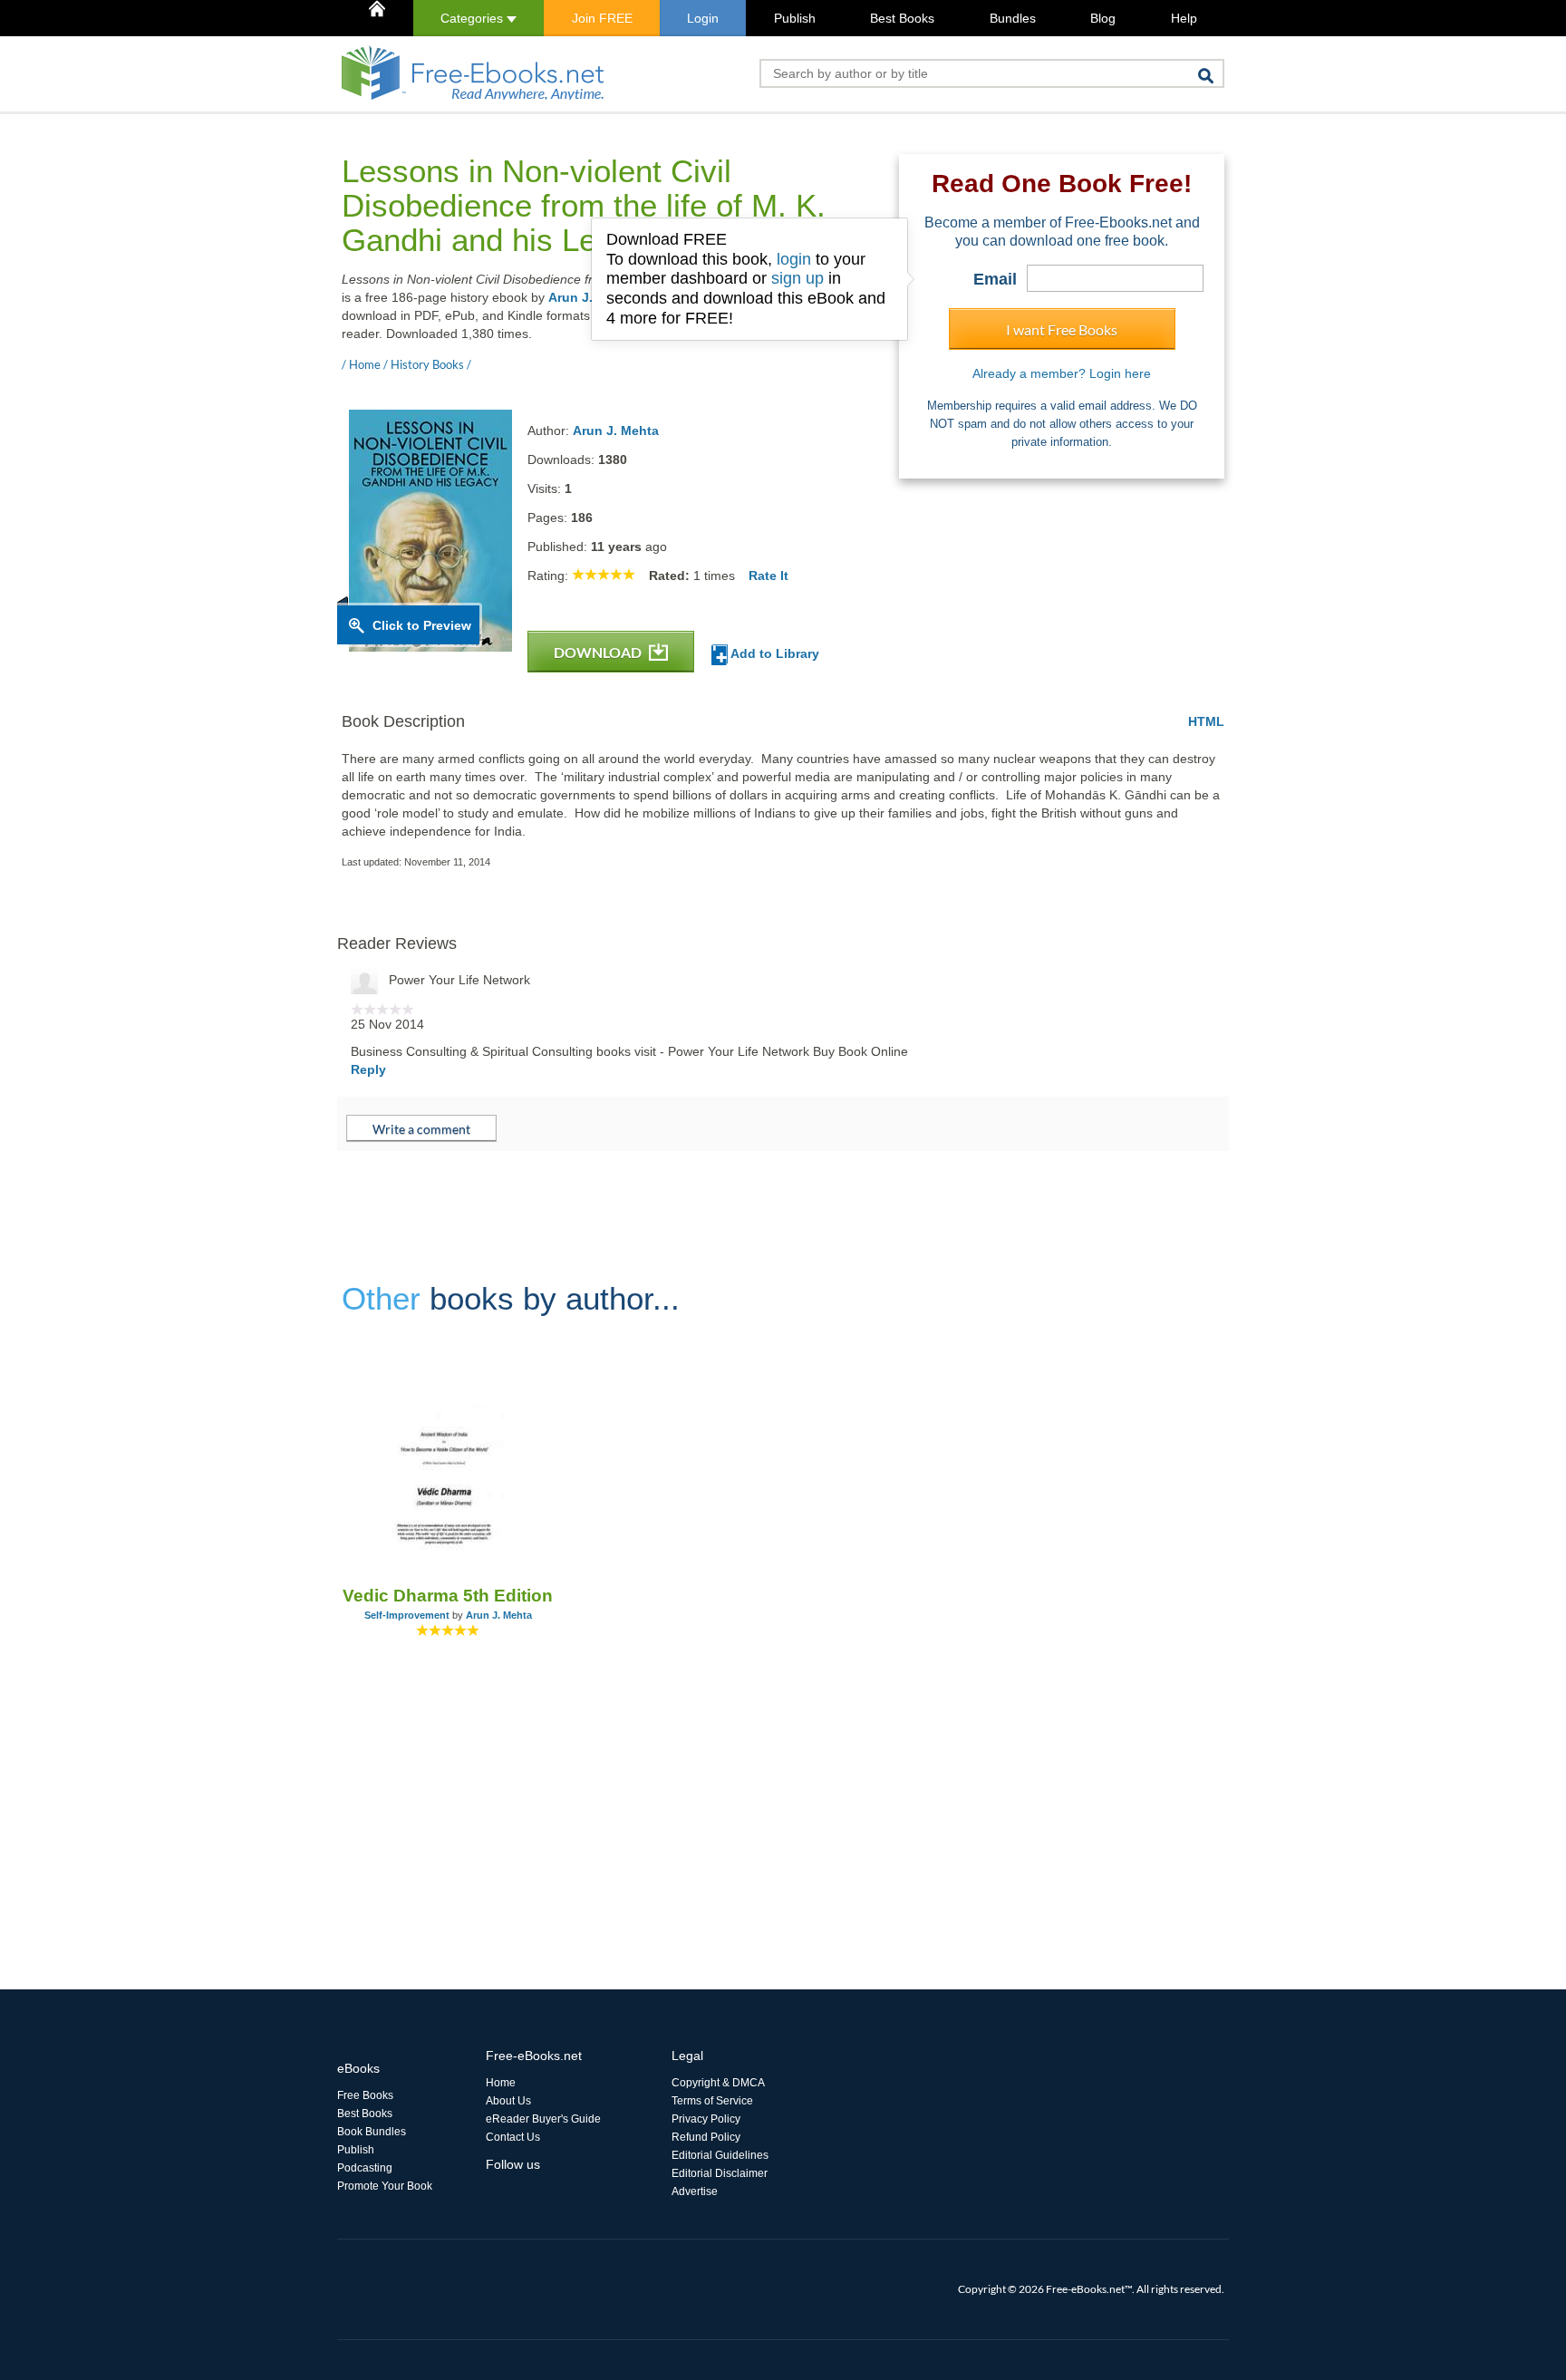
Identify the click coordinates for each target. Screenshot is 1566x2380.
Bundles (1013, 18)
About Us (508, 2101)
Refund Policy (706, 2137)
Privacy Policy (706, 2119)
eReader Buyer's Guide (543, 2119)
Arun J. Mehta (616, 431)
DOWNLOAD (599, 652)
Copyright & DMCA (718, 2083)
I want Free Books (1062, 329)
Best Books (902, 18)
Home (501, 2083)
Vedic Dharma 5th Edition (448, 1596)
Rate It (768, 576)
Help (1184, 18)
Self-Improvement (407, 1615)
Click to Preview (422, 625)
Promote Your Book (385, 2186)
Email (995, 279)
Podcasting (365, 2168)
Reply (368, 1069)
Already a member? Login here (1062, 373)
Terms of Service (712, 2101)
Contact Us (513, 2137)
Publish (795, 18)
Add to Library (773, 653)
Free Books (365, 2095)
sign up (797, 278)
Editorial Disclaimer (720, 2173)
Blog (1103, 18)
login (794, 259)
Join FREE (602, 18)
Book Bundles (372, 2132)
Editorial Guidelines (720, 2155)
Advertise (695, 2191)
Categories (474, 18)
